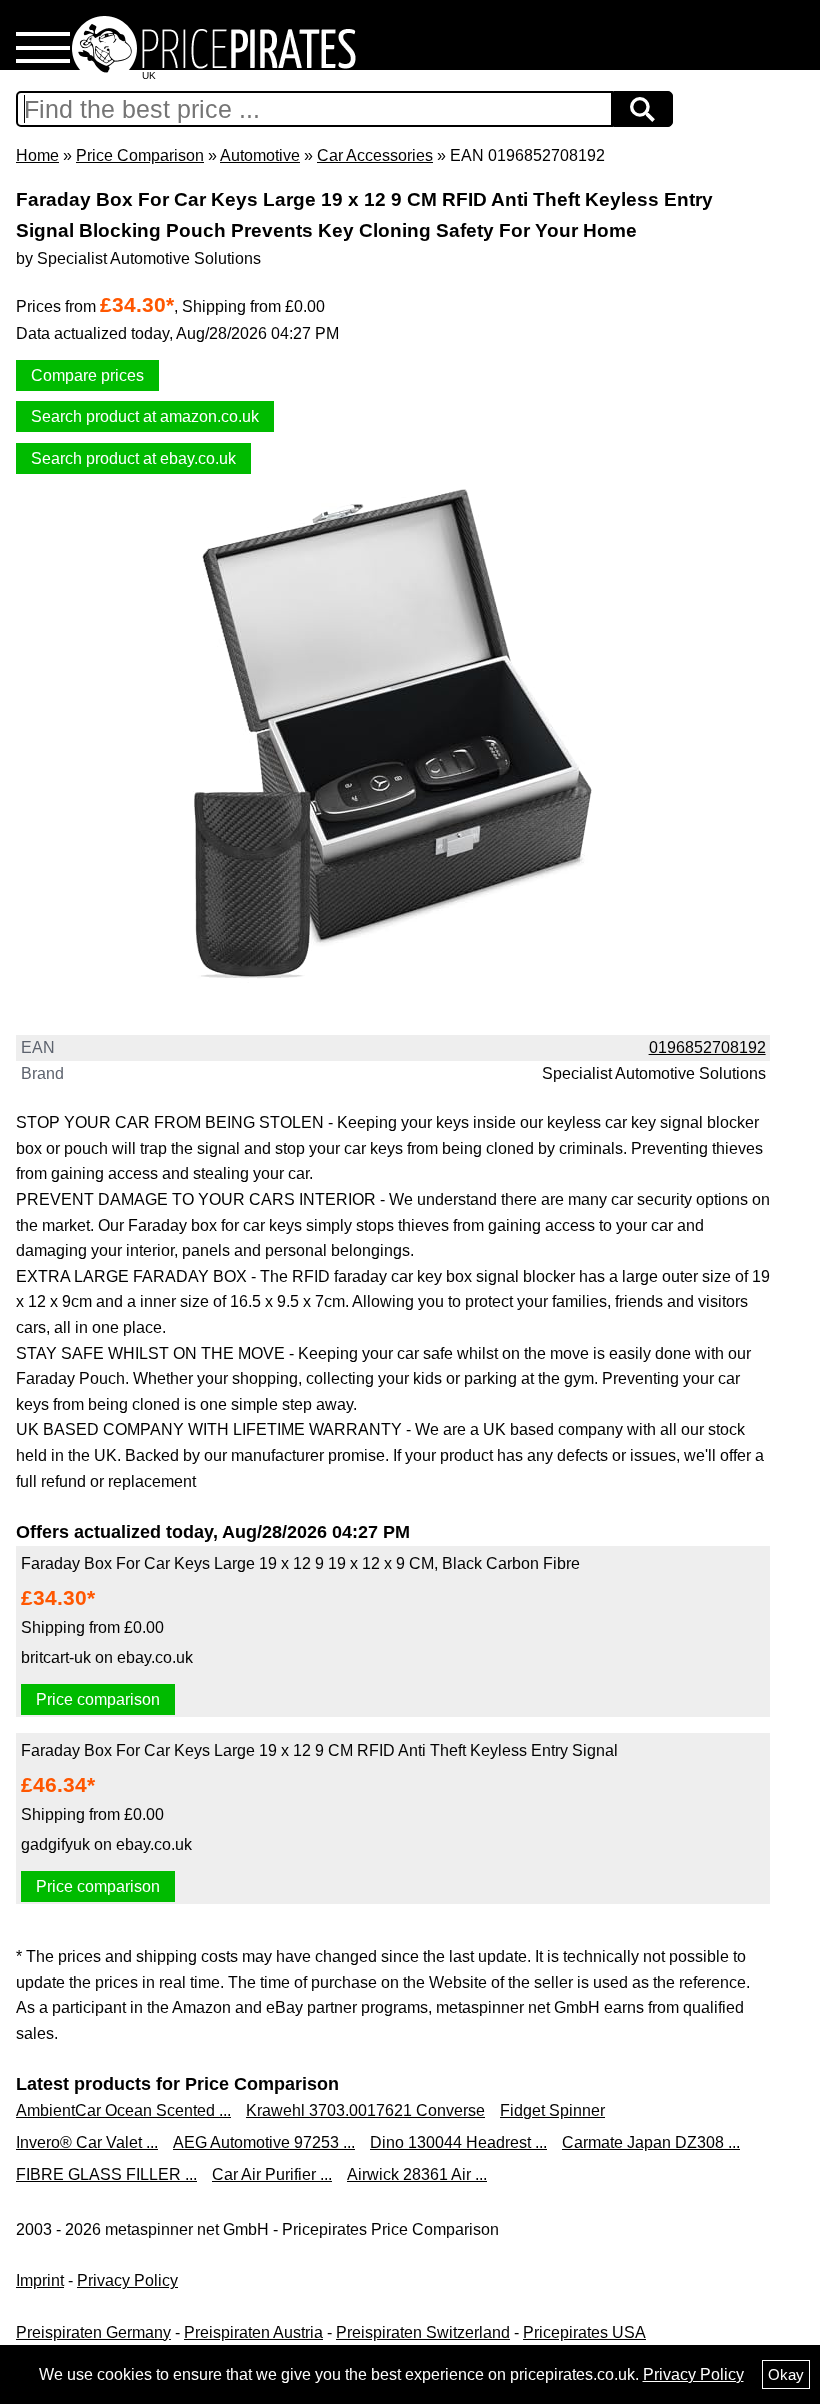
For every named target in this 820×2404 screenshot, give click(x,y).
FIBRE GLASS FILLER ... (106, 2174)
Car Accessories (375, 155)
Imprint (40, 2280)
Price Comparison (140, 155)
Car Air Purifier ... (272, 2174)
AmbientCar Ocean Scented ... (123, 2110)
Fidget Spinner (552, 2110)
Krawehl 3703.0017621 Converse (365, 2110)
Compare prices (87, 375)
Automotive (260, 155)
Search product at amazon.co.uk (145, 416)
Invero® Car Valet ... (87, 2142)
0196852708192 (707, 1047)
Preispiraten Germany (93, 2332)
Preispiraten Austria (253, 2332)
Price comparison (98, 1699)
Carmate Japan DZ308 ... (651, 2142)
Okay (786, 2374)
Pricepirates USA (584, 2332)
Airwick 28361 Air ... (417, 2174)
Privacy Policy (127, 2280)
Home (37, 155)
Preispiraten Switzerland (423, 2332)
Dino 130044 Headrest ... (458, 2142)
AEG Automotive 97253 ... (264, 2142)
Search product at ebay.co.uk (133, 458)
